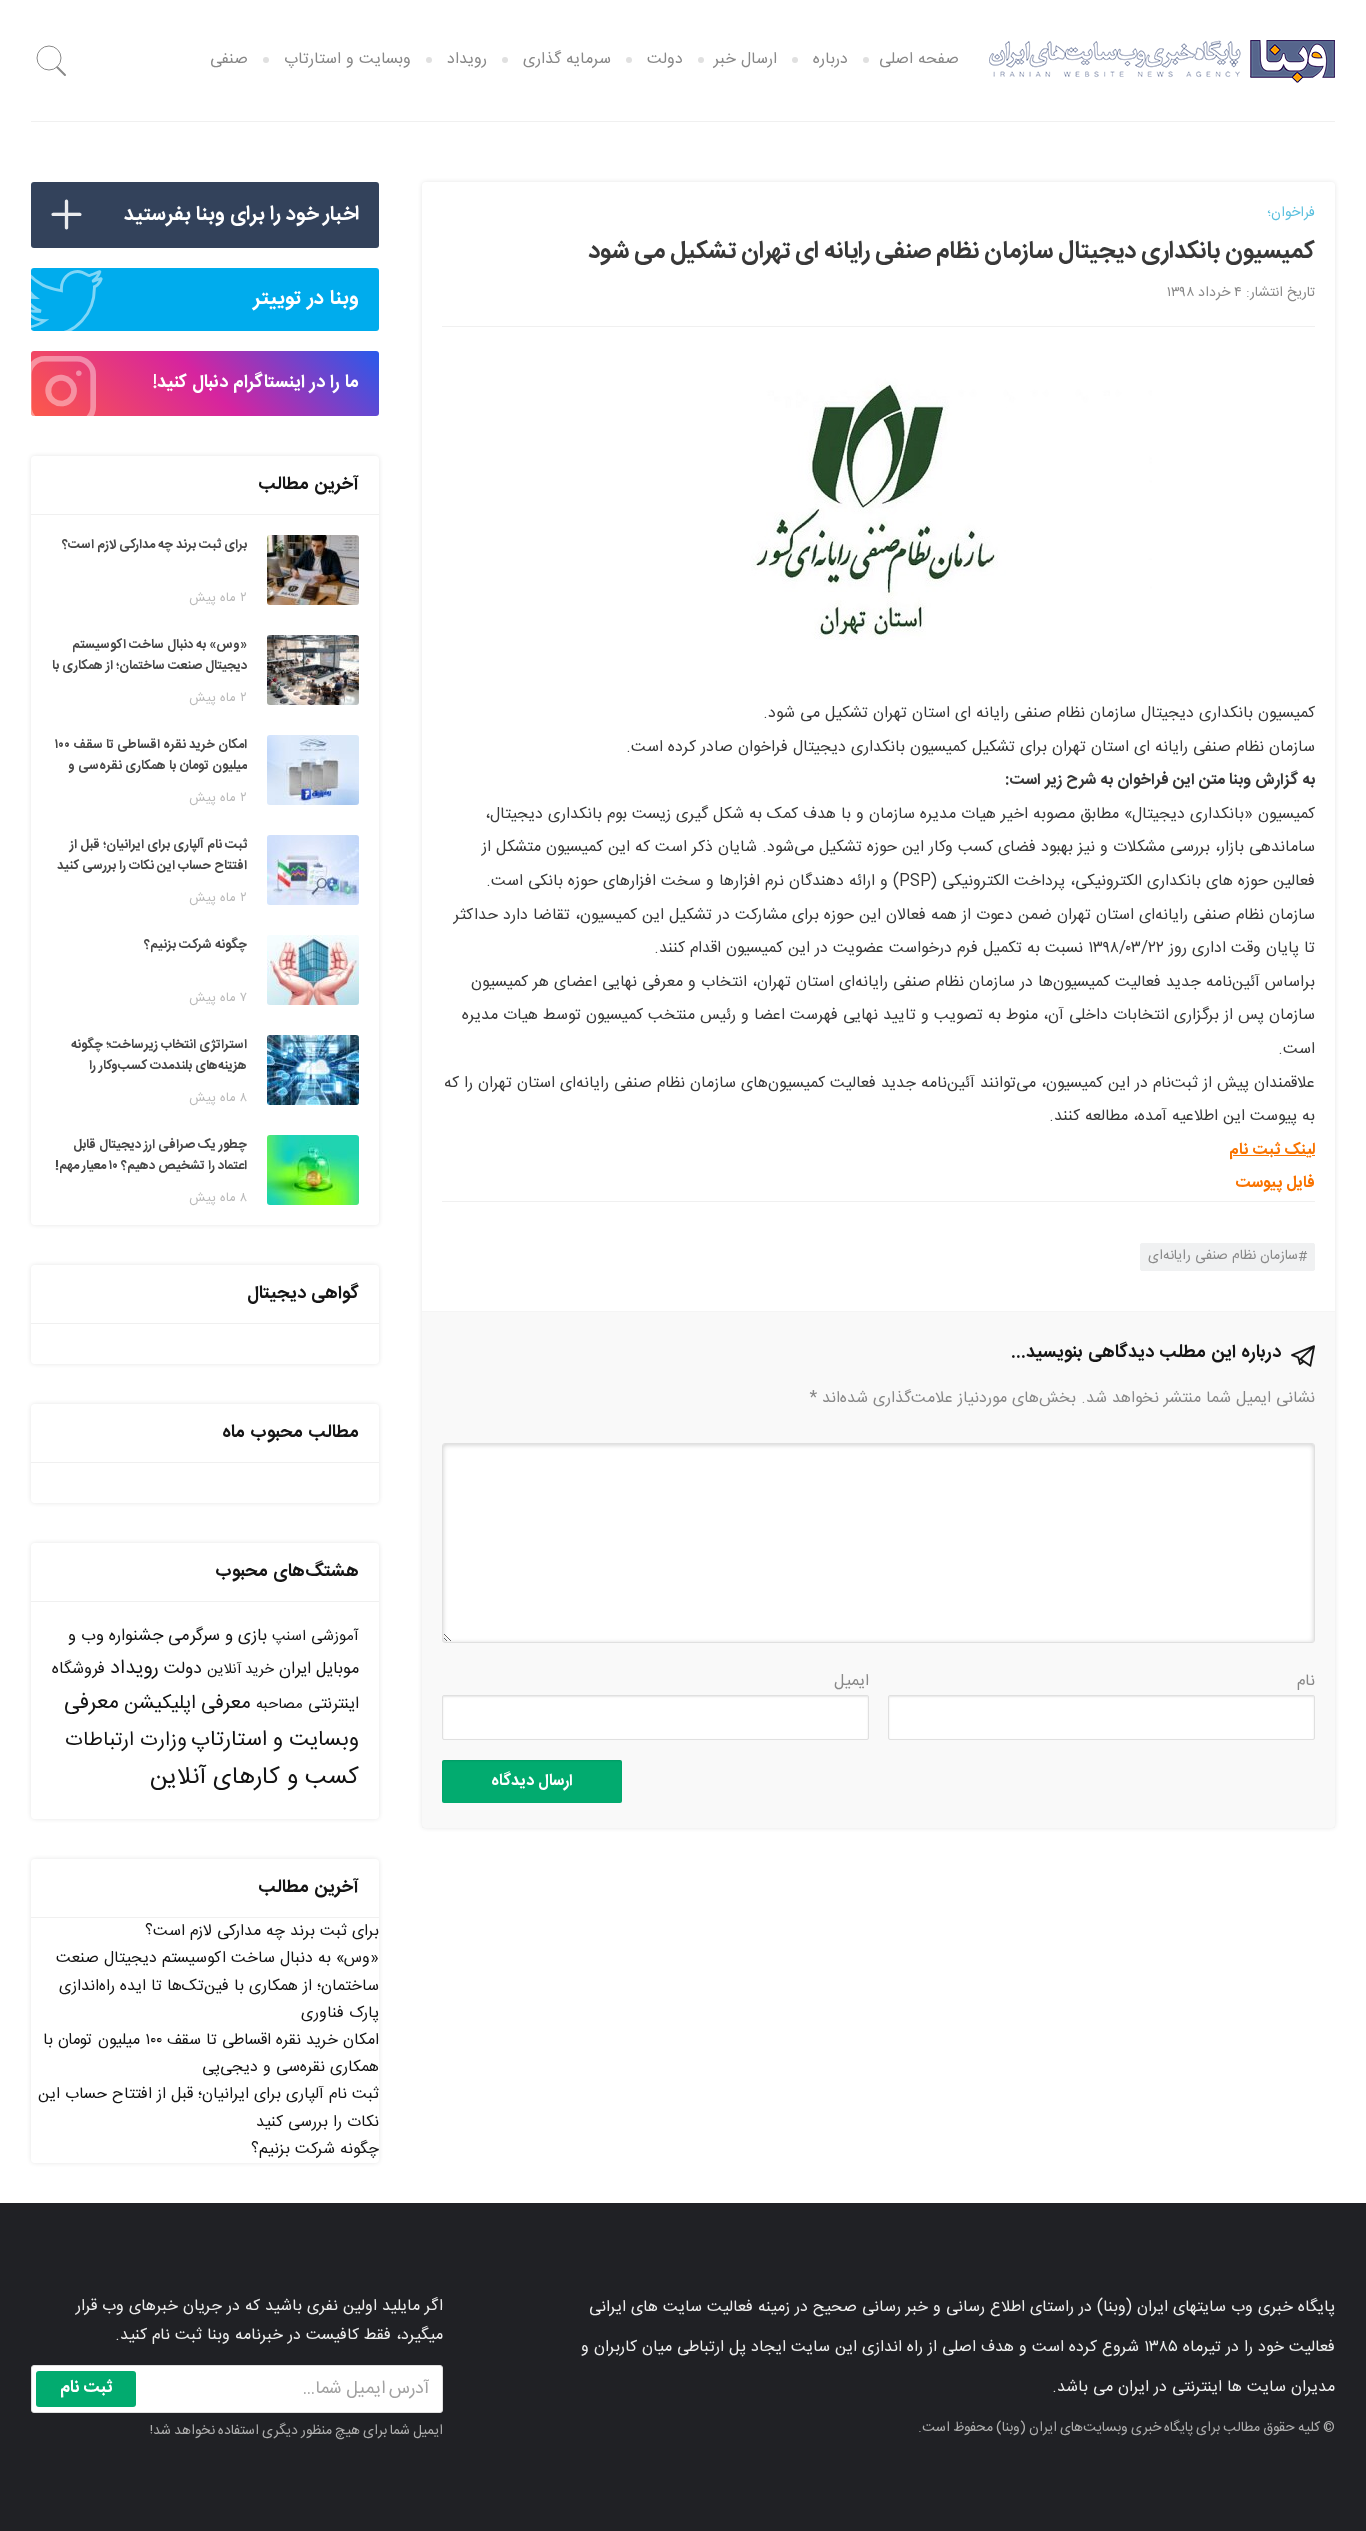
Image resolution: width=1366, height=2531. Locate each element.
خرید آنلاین (240, 1670)
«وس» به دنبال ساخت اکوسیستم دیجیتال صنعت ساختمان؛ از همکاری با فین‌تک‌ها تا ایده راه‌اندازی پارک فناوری (217, 1985)
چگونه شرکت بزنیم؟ (315, 2149)
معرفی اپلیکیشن (187, 1704)
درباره (830, 59)
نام (1306, 1681)
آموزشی (335, 1636)
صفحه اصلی (919, 59)
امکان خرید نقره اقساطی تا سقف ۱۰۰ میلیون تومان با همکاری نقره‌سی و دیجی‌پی (211, 2054)
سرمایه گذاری (567, 59)
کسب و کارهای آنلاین (254, 1778)
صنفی (229, 59)
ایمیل (851, 1681)
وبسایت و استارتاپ (347, 59)
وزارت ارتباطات (125, 1740)
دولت (665, 59)
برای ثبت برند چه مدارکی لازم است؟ (262, 1931)
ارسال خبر (745, 59)
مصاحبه (279, 1704)
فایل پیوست (1275, 1183)
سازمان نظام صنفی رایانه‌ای (1223, 1256)
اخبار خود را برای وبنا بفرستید (241, 214)
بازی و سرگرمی (217, 1636)
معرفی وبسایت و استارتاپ (211, 1721)
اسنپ (289, 1636)
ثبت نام (86, 2388)
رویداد (467, 59)
